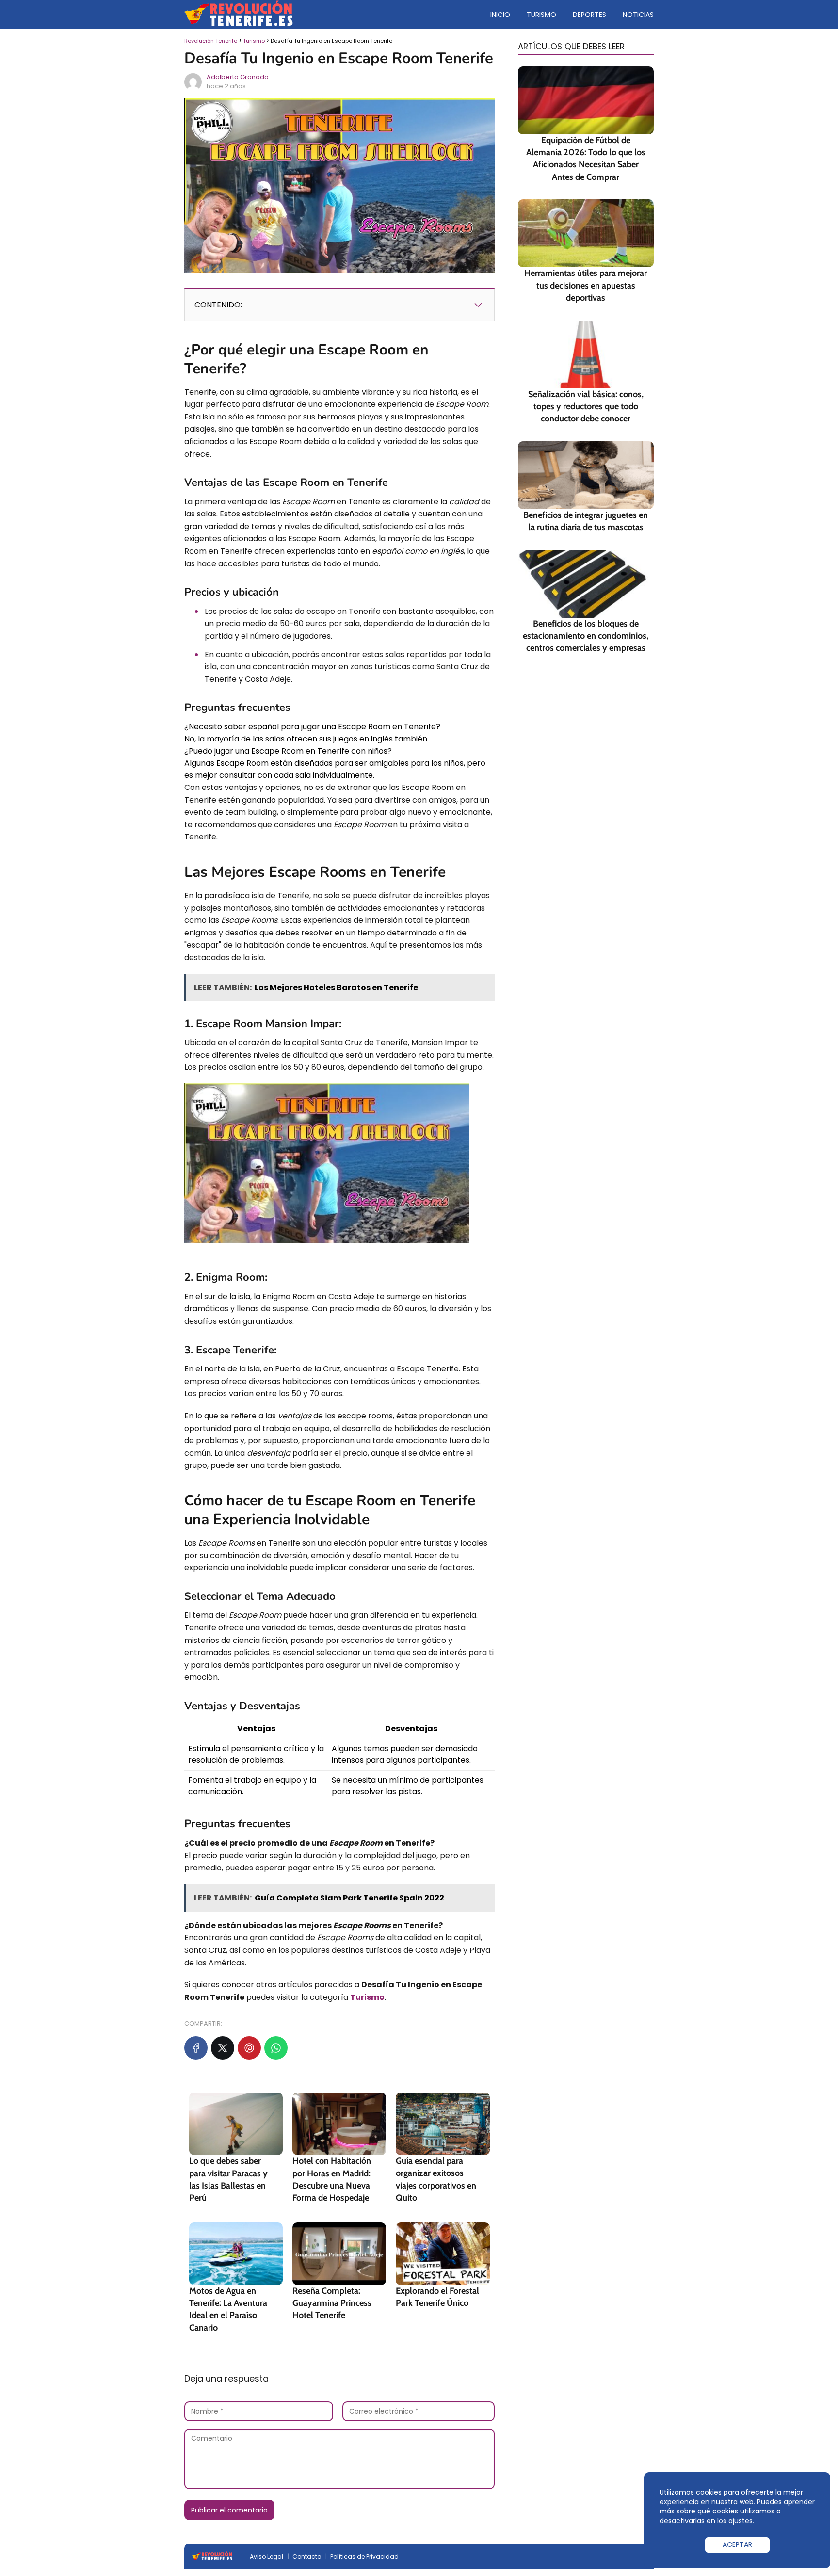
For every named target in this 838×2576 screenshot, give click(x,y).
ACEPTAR (737, 2544)
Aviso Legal (266, 2556)
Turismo (541, 15)
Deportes (589, 15)
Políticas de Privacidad (364, 2556)
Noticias (638, 15)
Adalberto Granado (238, 77)
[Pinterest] (249, 2048)
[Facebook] (196, 2048)
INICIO (500, 15)
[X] (223, 2048)
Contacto (307, 2556)
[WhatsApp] (276, 2048)
